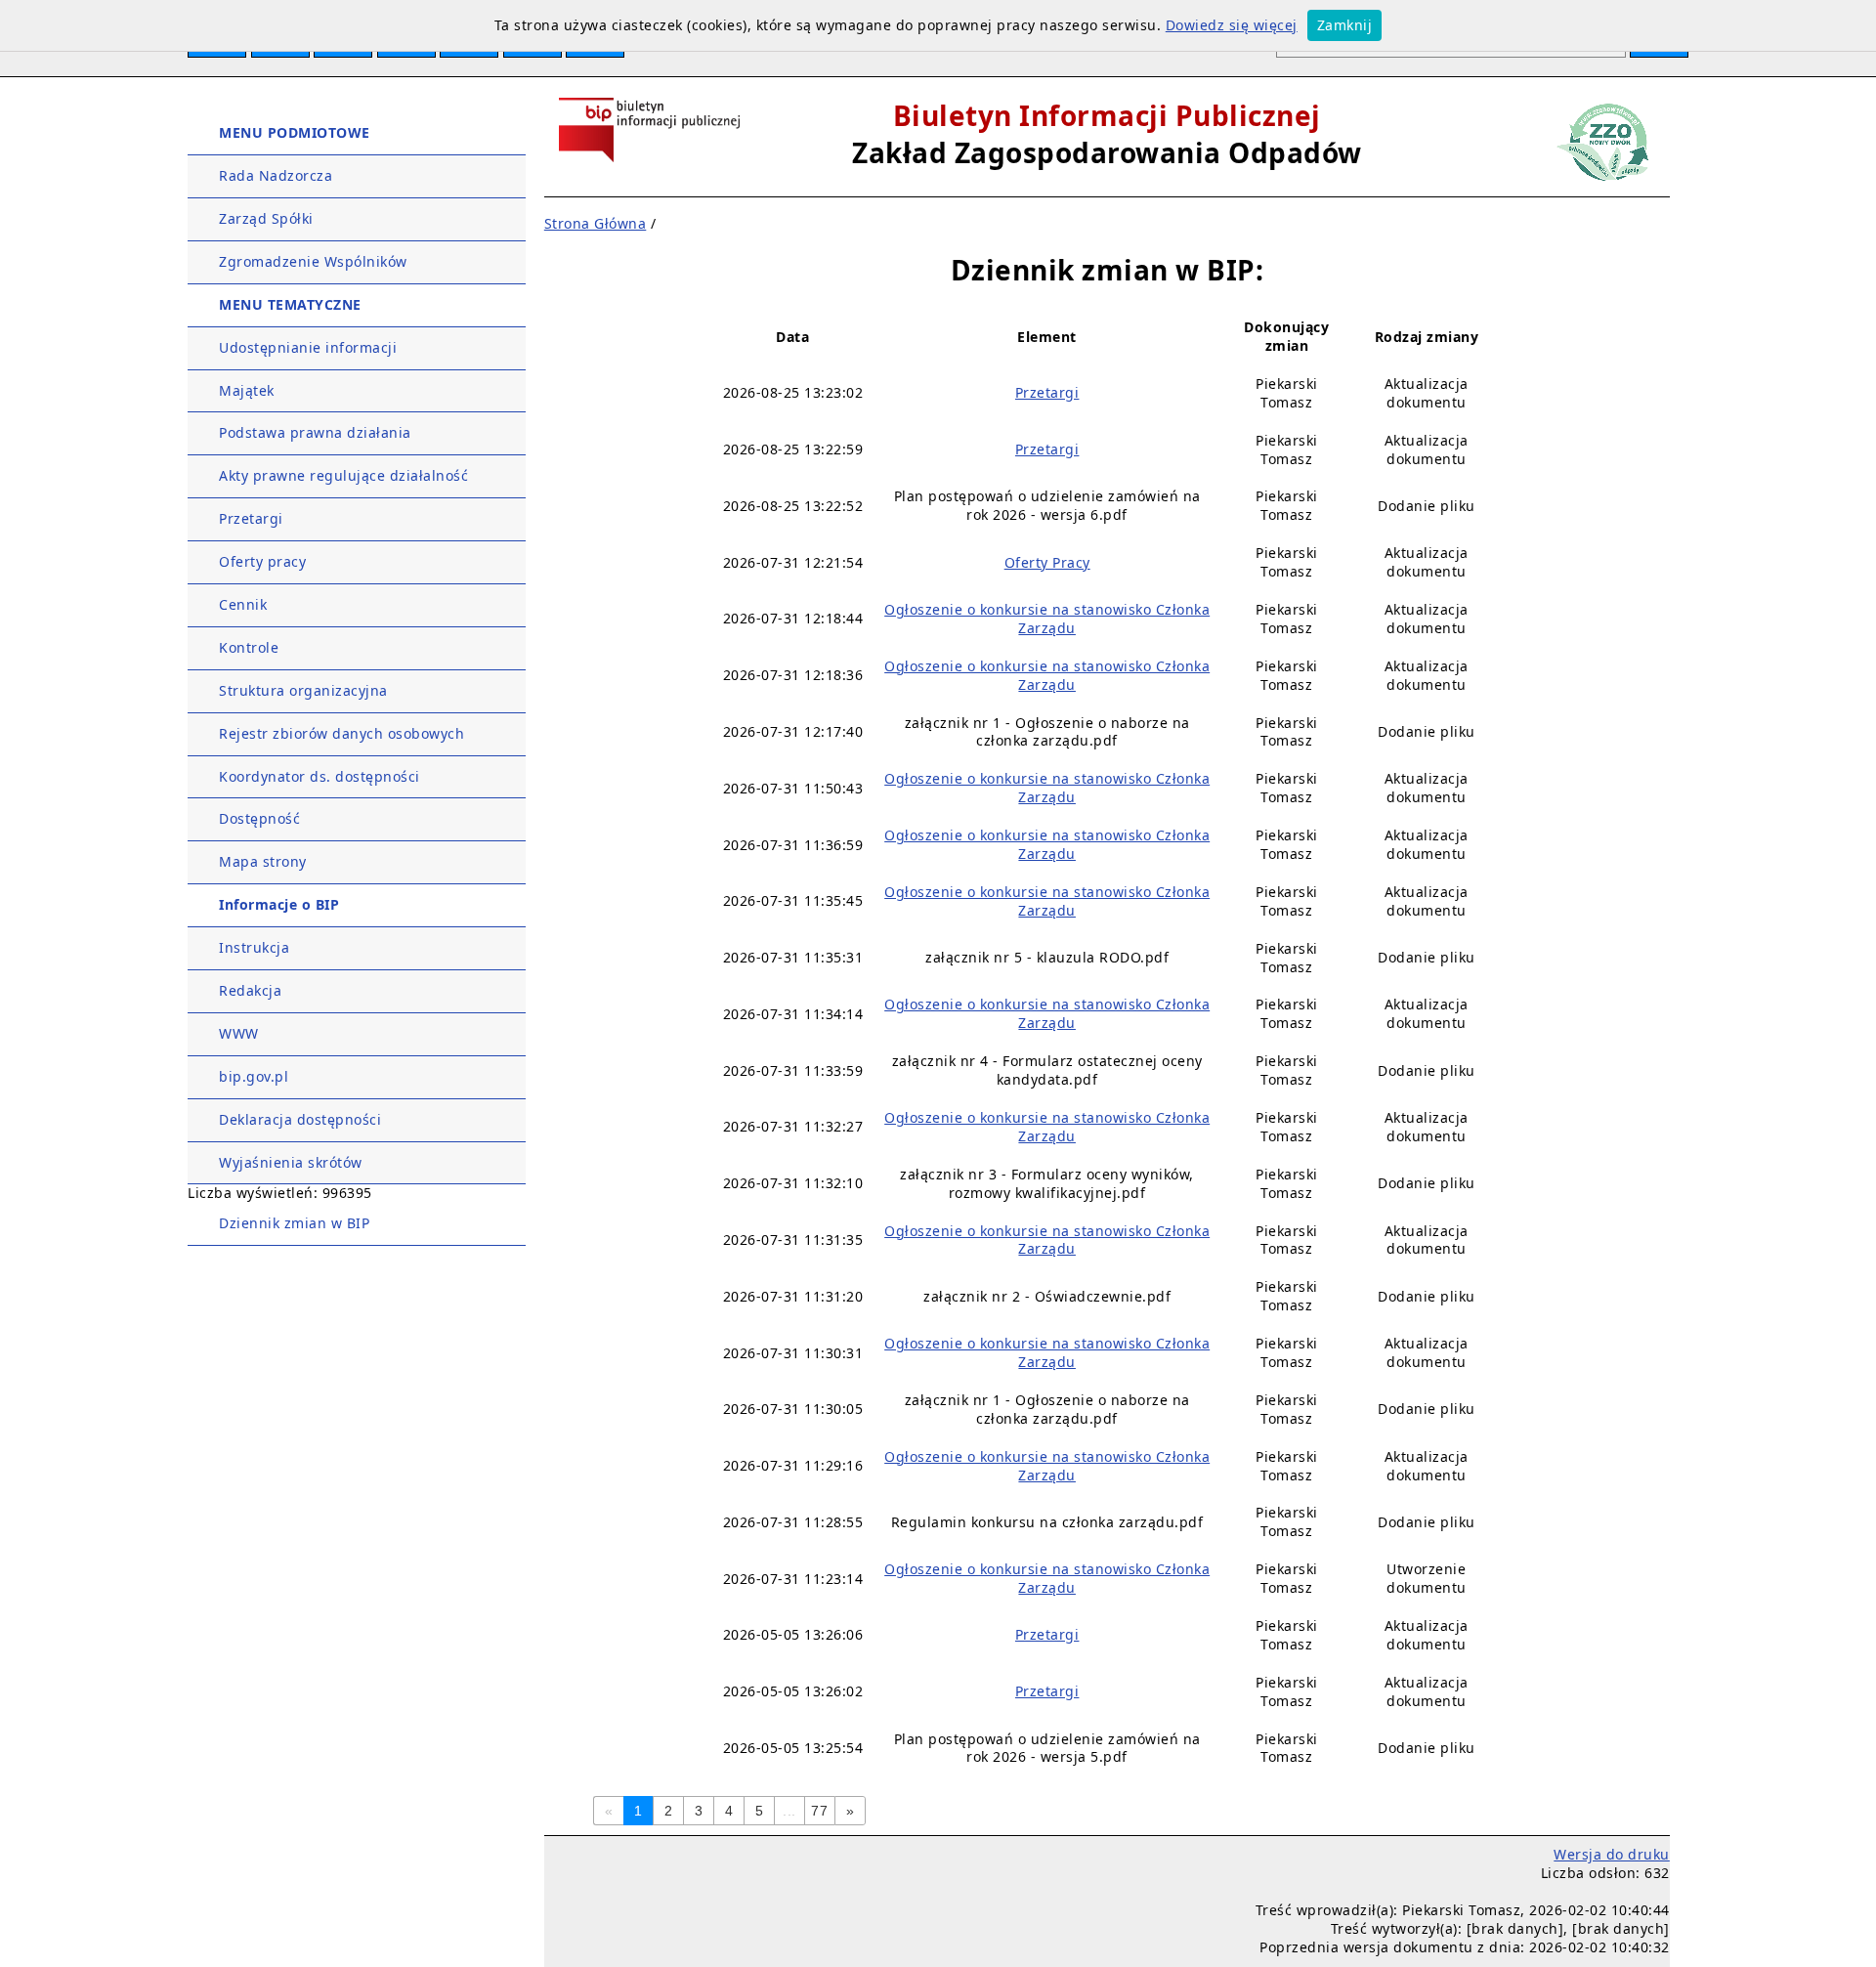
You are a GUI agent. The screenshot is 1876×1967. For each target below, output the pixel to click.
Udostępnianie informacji (308, 347)
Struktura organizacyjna (303, 690)
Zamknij (1345, 25)
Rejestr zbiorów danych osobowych (341, 733)
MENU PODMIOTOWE (295, 132)
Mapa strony (263, 861)
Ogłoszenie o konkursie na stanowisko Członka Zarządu (1047, 619)
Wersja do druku (1612, 1854)
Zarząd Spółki (266, 218)
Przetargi (251, 518)
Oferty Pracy (1047, 562)
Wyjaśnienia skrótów (291, 1162)
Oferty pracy (262, 561)
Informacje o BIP (279, 904)
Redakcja (250, 990)
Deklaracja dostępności (300, 1119)
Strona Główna (596, 223)
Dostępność (259, 818)
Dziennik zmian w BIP (294, 1223)
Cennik (243, 604)
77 (819, 1811)
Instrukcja (254, 947)
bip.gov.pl (254, 1076)
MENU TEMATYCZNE (290, 304)
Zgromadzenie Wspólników (313, 261)
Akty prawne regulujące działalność (343, 475)
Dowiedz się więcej (1232, 25)
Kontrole (249, 647)
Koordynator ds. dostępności (320, 776)
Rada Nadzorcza (276, 175)
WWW (239, 1033)
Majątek (247, 390)
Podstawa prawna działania (315, 432)
